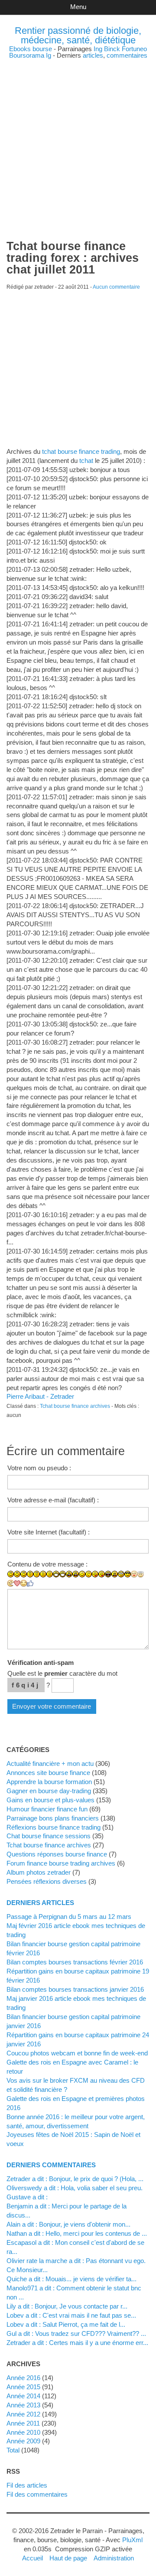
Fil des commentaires (37, 2494)
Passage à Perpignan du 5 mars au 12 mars (69, 1917)
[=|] (37, 1574)
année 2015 (23, 2387)
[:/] (89, 1574)
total (14, 2450)
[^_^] (24, 1583)
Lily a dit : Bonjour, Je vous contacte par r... (67, 2306)
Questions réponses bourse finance (57, 1854)
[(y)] (30, 1583)
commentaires (127, 55)
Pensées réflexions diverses (47, 1881)
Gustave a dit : (27, 2197)
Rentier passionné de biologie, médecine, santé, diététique (78, 35)
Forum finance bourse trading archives (61, 1863)
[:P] (95, 1574)
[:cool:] (128, 1574)
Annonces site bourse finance (48, 1773)
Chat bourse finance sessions (49, 1836)
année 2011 (23, 2423)
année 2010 (23, 2432)
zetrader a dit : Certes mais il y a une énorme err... (77, 2343)
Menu (78, 7)
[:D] (56, 1574)
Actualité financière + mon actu (50, 1763)
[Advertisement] (78, 137)
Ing (98, 49)
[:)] (11, 1574)
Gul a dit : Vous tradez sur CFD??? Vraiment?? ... (76, 2333)
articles (93, 55)
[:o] (69, 1574)
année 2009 (23, 2441)
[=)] (24, 1574)
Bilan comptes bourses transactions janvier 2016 (75, 1989)
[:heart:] (17, 1583)
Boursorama (27, 55)
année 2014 (23, 2396)
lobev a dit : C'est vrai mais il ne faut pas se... (71, 2315)
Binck (112, 49)
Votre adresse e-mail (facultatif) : (53, 1500)
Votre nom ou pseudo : (39, 1468)
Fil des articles (27, 2485)
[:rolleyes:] (121, 1574)
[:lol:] (108, 1574)
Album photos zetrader (39, 1872)
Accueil (32, 2558)
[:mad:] (115, 1574)
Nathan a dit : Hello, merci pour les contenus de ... (77, 2233)
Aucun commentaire (116, 287)
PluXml (132, 2540)
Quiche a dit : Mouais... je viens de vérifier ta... (71, 2279)
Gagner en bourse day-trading (49, 1791)
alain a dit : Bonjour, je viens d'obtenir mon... (68, 2224)
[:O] (76, 1574)
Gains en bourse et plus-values (50, 1800)
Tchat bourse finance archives (75, 1406)
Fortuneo (134, 49)
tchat (86, 461)
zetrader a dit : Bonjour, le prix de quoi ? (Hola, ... (75, 2179)
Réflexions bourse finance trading (54, 1827)
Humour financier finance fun (47, 1809)
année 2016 (23, 2378)
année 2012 (23, 2414)
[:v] (11, 1583)
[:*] (134, 1574)
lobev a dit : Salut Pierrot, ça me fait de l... (66, 2324)
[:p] (102, 1574)
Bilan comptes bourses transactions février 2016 (75, 1962)
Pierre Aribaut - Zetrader (40, 1396)
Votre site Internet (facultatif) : (49, 1532)
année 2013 (23, 2405)
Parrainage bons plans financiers (53, 1818)
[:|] (30, 1574)
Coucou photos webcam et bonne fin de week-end (77, 2053)
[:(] (43, 1574)
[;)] (82, 1574)
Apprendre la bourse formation (49, 1782)
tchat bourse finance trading (81, 451)
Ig (49, 55)
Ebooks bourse (31, 49)
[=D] (63, 1574)
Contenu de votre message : (47, 1564)
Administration (114, 2558)
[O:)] (141, 1574)
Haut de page (68, 2558)
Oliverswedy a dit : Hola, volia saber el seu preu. (75, 2188)
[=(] (50, 1574)
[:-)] (17, 1574)
